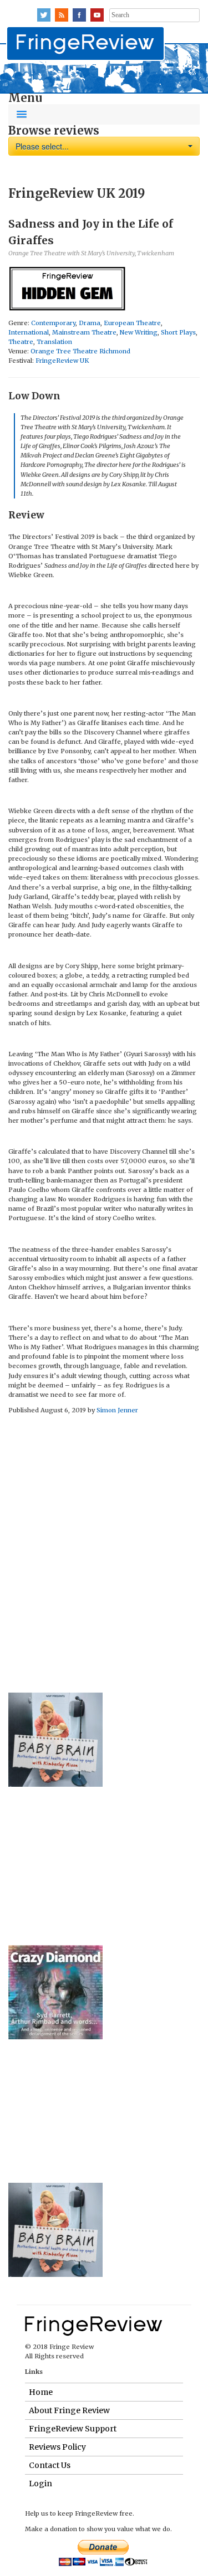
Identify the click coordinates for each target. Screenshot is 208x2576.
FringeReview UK (62, 361)
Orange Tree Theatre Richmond (80, 351)
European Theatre (132, 323)
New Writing (139, 332)
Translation (54, 342)
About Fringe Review (69, 2410)
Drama (90, 323)
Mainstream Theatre (84, 332)
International (29, 332)
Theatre (21, 342)
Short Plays (178, 332)
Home (41, 2392)
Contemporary (53, 323)
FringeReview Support (73, 2429)
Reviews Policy (57, 2447)
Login (40, 2484)
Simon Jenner (117, 1410)
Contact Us (50, 2465)
